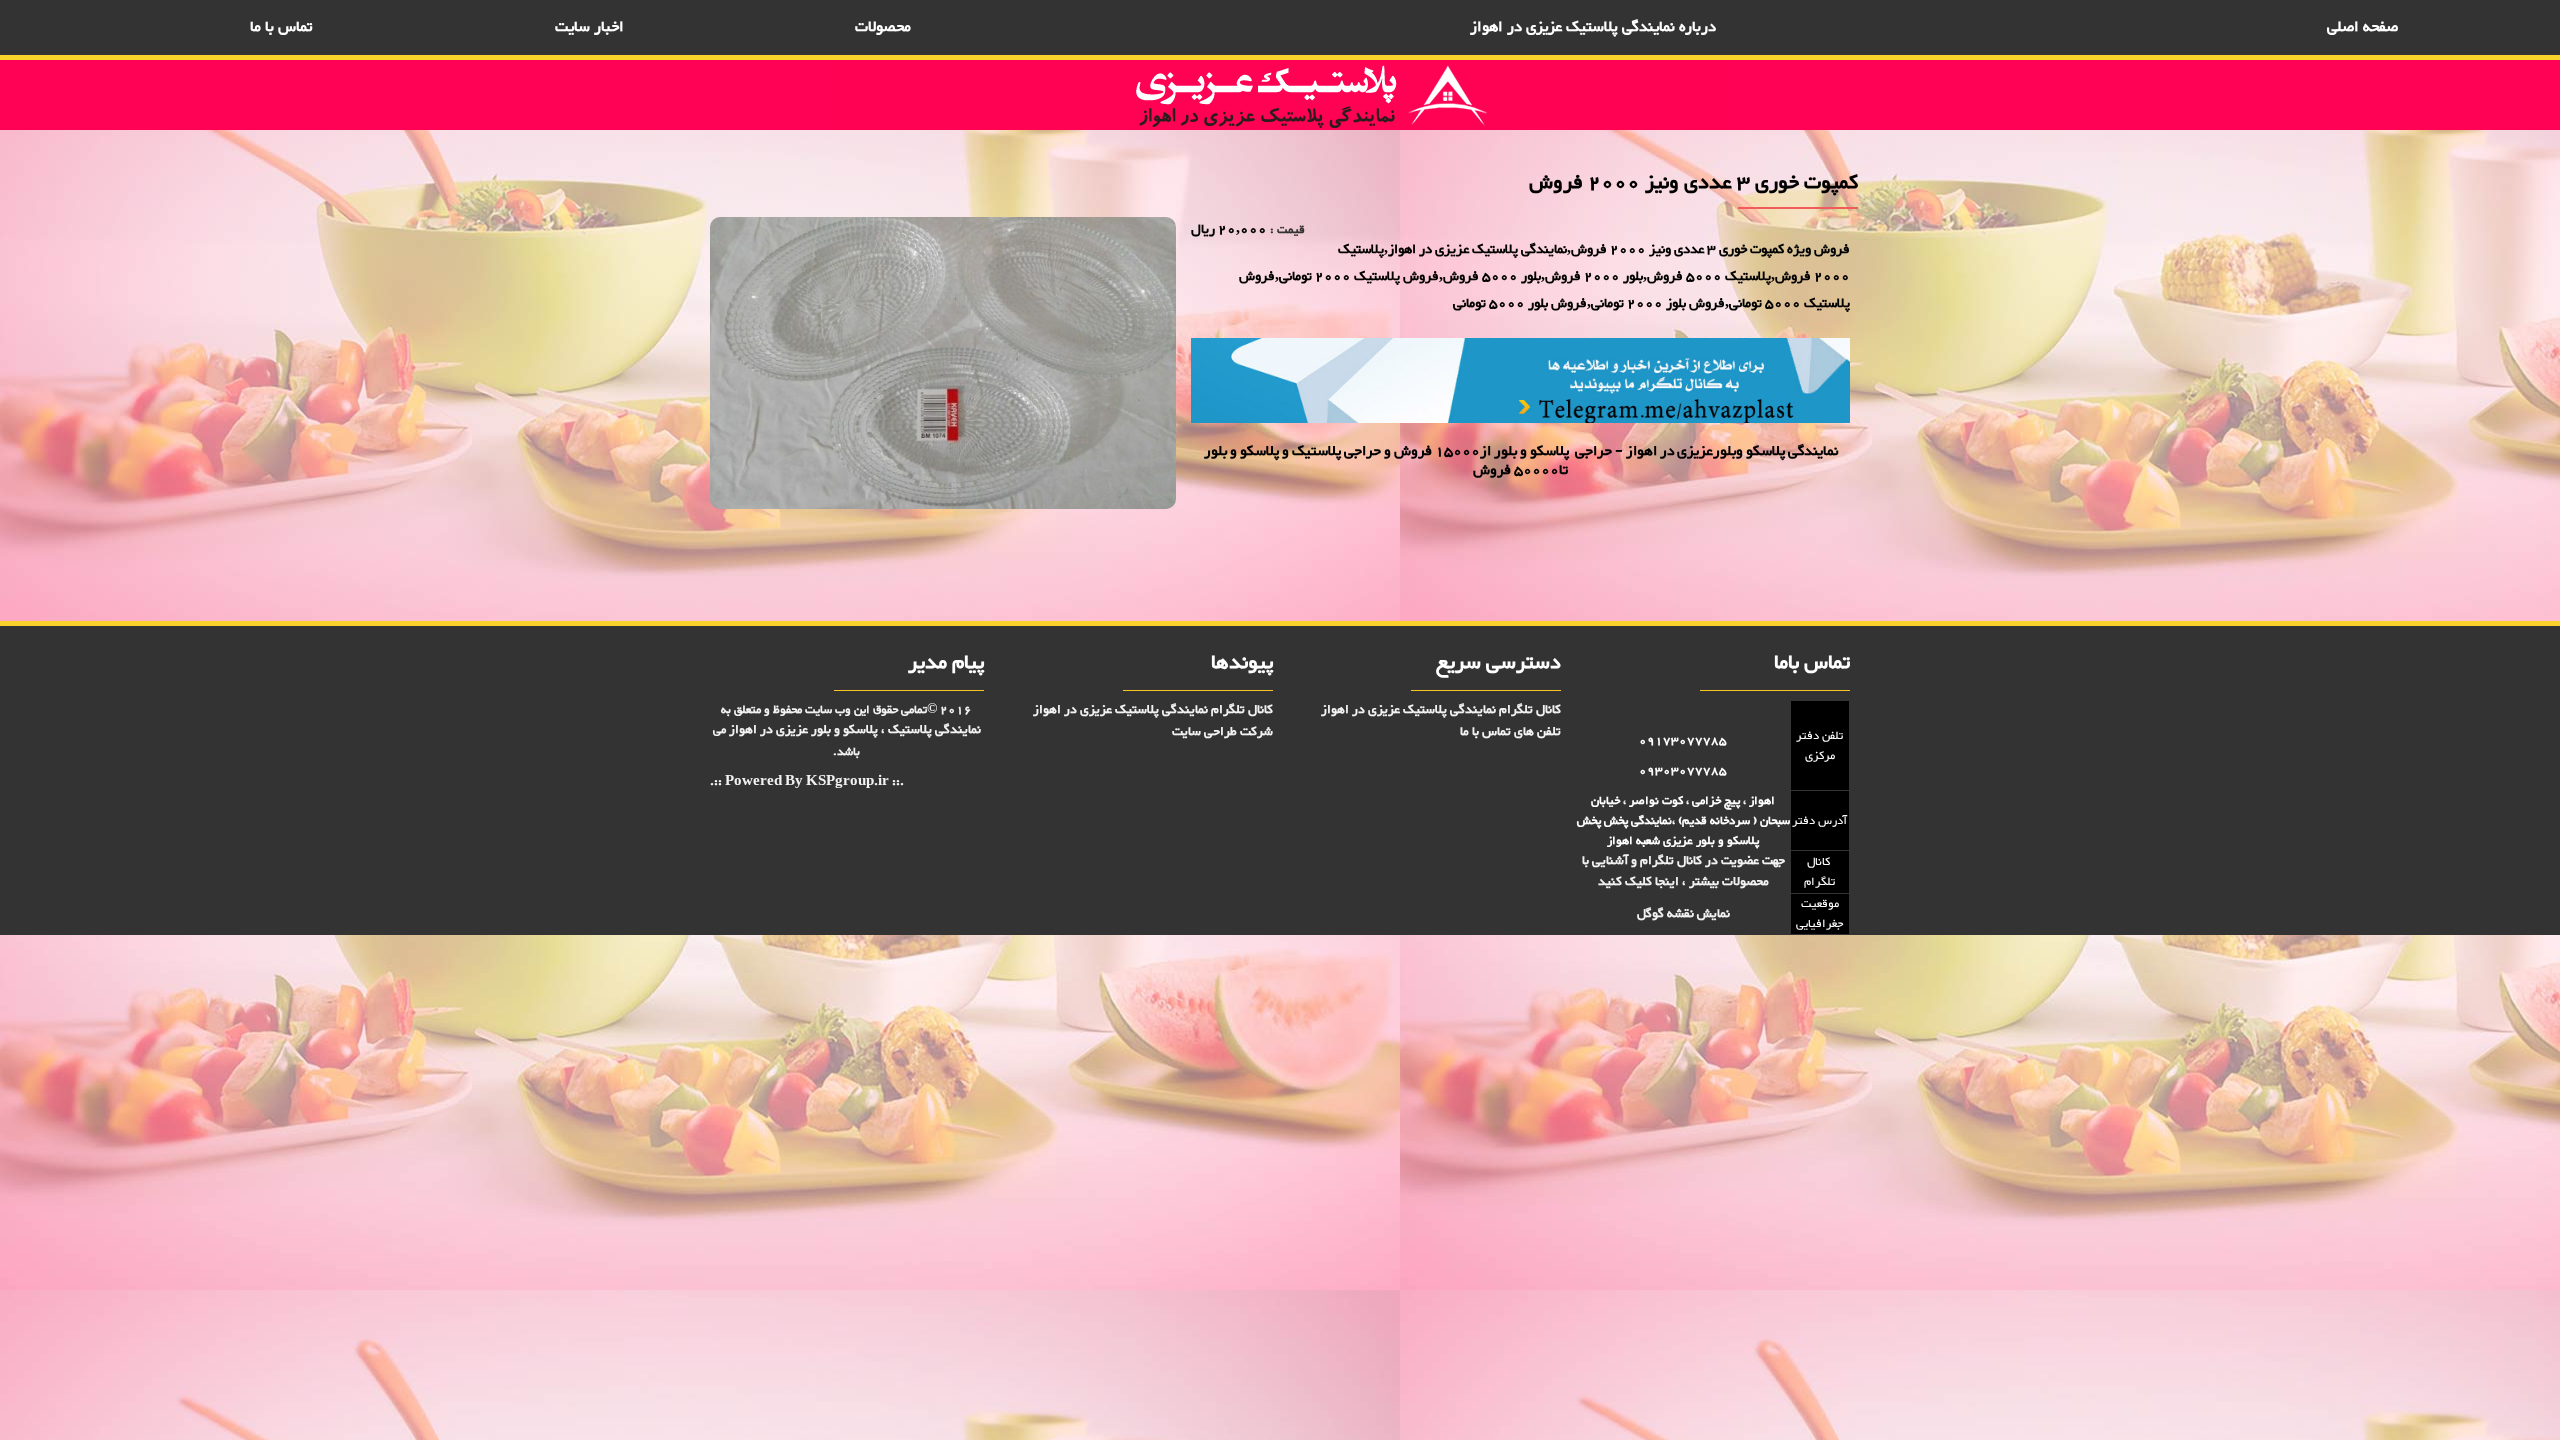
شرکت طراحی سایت (1222, 732)
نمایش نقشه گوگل (1683, 914)
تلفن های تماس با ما (1510, 732)
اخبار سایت (589, 27)
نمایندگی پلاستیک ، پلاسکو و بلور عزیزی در (855, 730)
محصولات (883, 27)
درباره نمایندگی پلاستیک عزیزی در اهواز (1593, 27)
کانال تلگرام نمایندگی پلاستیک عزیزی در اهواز (1441, 710)
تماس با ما (281, 27)
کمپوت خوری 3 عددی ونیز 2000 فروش (1771, 555)
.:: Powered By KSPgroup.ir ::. (807, 782)
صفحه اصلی (2362, 27)
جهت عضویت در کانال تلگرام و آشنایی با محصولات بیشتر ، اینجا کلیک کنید (1683, 871)
